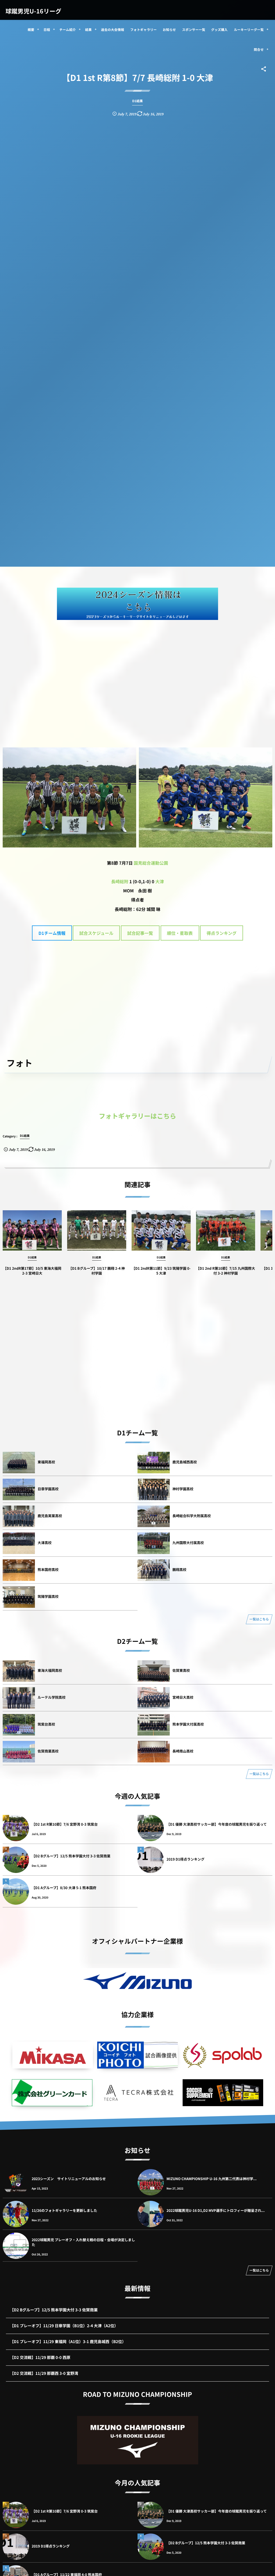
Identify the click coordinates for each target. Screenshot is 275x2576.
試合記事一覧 (140, 933)
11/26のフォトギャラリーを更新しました (64, 2210)
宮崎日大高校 (183, 1697)
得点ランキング (222, 933)
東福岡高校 (46, 1462)
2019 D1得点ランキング (185, 1859)
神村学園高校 (183, 1489)
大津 (160, 881)
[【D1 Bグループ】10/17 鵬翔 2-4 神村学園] (97, 1230)
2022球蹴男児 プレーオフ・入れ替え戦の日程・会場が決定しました (83, 2242)
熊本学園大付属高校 (188, 1724)
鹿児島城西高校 (185, 1462)
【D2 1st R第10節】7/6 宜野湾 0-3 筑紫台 (65, 1824)
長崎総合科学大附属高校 (192, 1516)
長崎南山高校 (183, 1751)
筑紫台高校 (46, 1724)
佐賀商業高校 (48, 1751)
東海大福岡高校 (50, 1670)
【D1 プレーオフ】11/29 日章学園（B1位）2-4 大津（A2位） (64, 2326)
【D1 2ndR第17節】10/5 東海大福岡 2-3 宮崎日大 (32, 1271)
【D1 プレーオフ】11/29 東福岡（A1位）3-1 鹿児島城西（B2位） (68, 2342)
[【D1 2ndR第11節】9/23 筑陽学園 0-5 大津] (161, 1230)
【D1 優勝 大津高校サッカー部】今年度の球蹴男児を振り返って (217, 1824)
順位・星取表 (180, 933)
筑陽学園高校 (48, 1596)
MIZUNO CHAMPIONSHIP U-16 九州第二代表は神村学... (211, 2179)
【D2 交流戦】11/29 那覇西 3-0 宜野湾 (44, 2373)
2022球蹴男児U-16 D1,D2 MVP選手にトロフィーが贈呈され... (216, 2210)
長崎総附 (120, 881)
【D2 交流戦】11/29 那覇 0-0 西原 (40, 2357)
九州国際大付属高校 (188, 1543)
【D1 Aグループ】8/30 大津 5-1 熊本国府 (64, 1888)
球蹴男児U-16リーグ (33, 11)
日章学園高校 (48, 1489)
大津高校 (45, 1543)
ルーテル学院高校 (52, 1697)
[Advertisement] (137, 666)
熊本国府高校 (48, 1569)
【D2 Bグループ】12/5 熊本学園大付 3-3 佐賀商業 (71, 1856)
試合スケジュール (96, 933)
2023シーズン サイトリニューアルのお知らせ (69, 2179)
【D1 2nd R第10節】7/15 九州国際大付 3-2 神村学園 (225, 1271)
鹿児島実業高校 (50, 1516)
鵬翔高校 (179, 1569)
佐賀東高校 (181, 1670)
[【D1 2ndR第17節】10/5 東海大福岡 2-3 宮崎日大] (32, 1230)
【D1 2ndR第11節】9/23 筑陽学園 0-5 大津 (161, 1271)
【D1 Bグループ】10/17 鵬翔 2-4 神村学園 (97, 1271)
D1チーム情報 (52, 933)
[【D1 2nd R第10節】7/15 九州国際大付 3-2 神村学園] (226, 1230)
